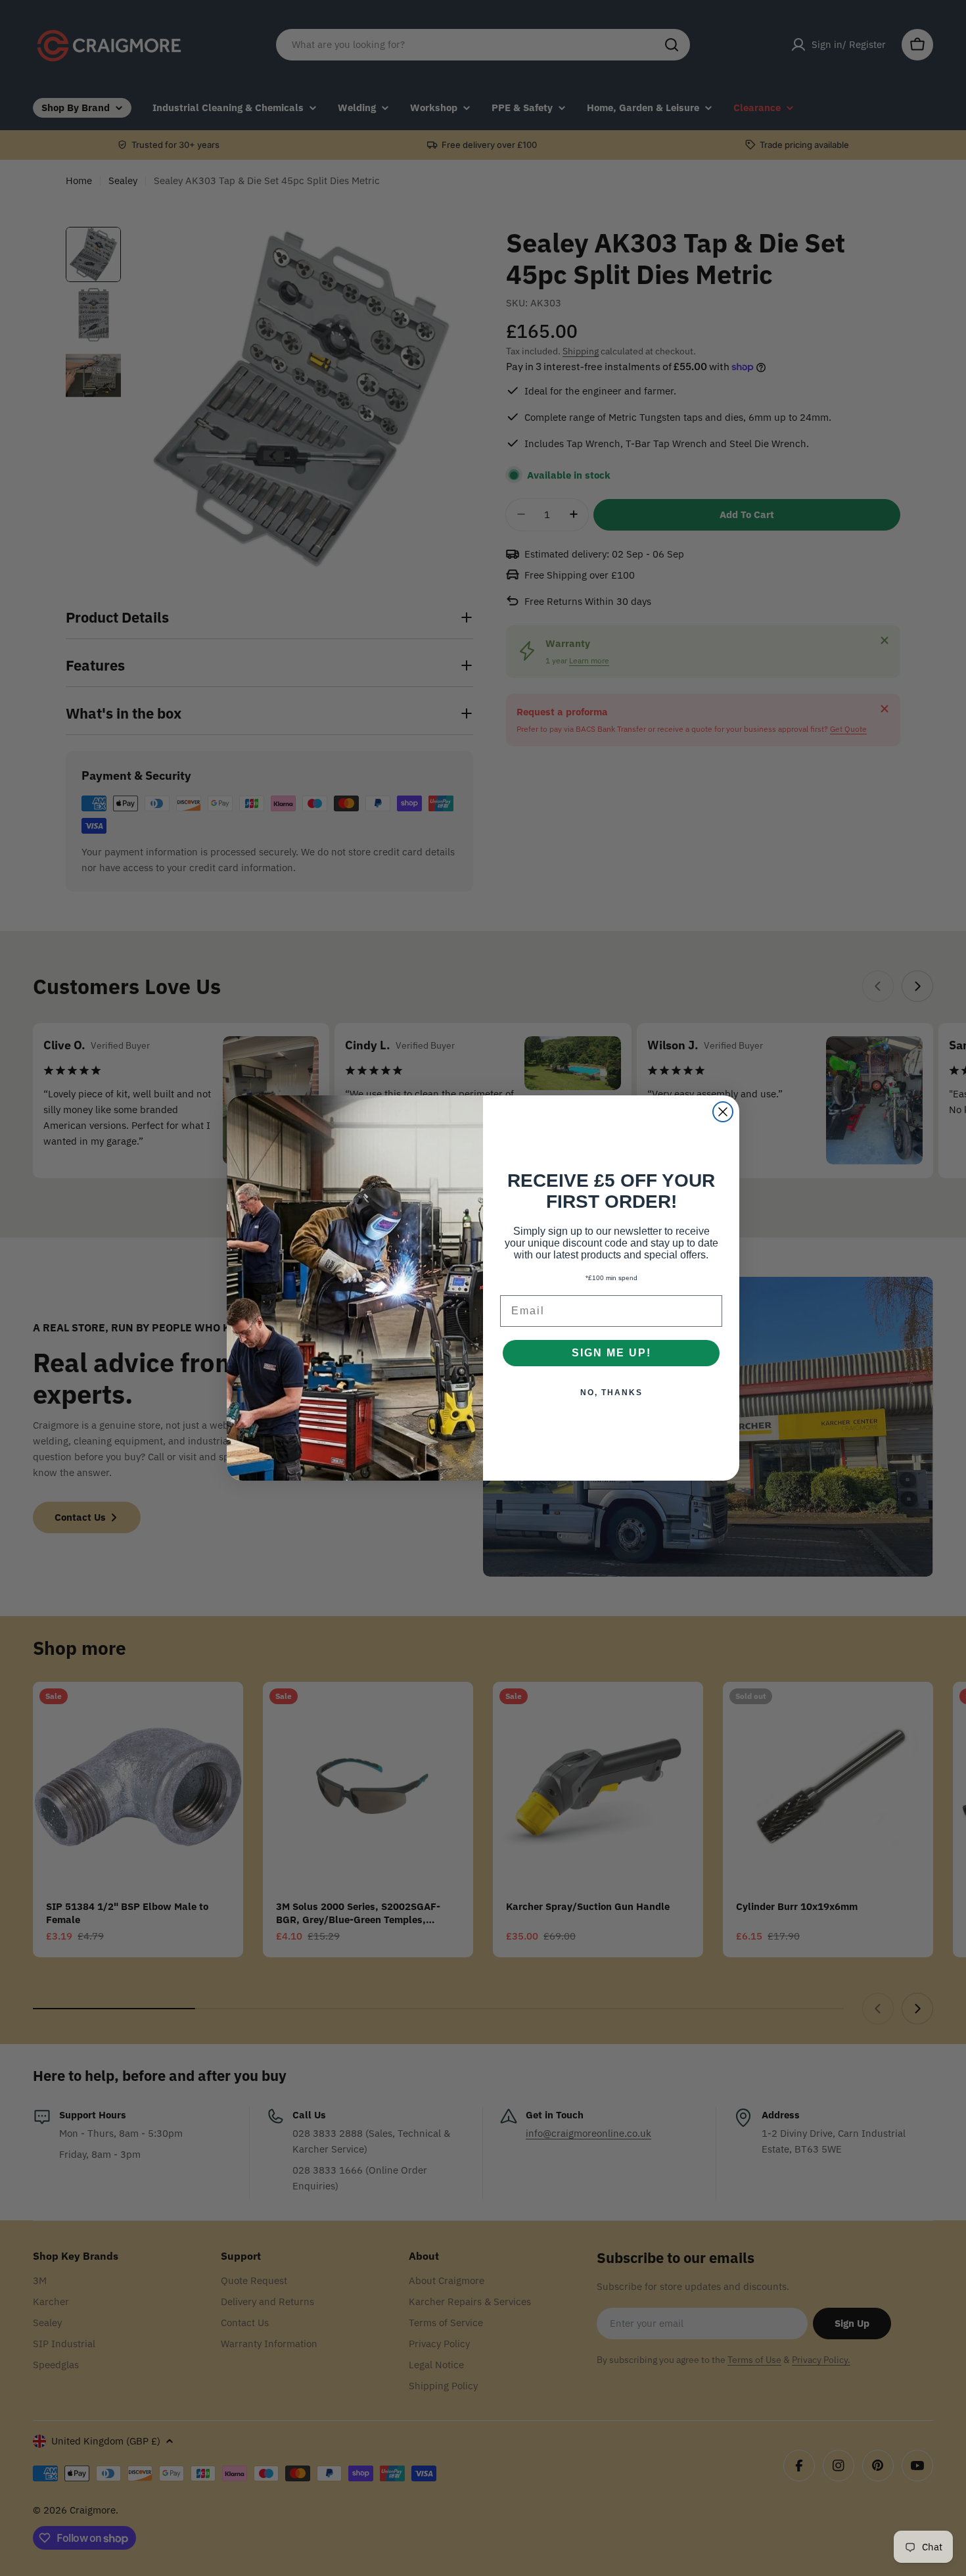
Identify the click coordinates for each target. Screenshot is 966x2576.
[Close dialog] (723, 1112)
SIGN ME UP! (611, 1353)
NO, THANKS (611, 1393)
